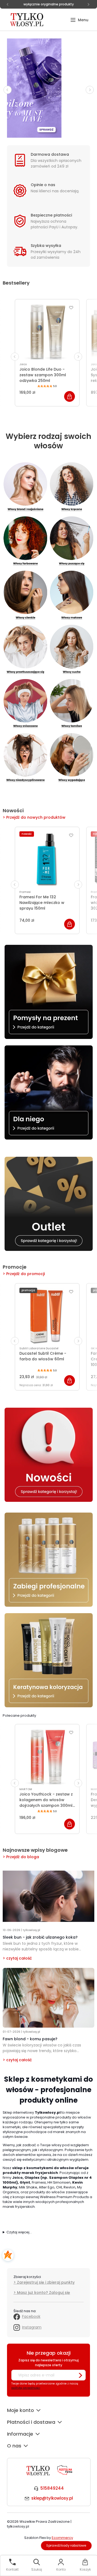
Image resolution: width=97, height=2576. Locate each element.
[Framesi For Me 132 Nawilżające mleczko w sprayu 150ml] (47, 859)
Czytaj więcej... (19, 2232)
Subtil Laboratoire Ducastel (39, 1348)
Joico (23, 364)
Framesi (25, 892)
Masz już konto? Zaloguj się (44, 2293)
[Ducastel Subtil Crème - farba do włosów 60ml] (47, 1316)
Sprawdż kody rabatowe (66, 2545)
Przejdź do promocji (25, 1274)
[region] (48, 88)
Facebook (31, 2316)
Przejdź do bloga (23, 1857)
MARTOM (26, 1789)
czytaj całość (19, 1958)
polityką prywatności (26, 2388)
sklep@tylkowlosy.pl (52, 2498)
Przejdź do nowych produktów (36, 817)
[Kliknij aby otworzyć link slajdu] (48, 88)
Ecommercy (62, 2538)
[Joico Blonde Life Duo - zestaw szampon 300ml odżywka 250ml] (47, 332)
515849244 (52, 2488)
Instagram (32, 2327)
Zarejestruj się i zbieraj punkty (46, 2282)
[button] (79, 20)
